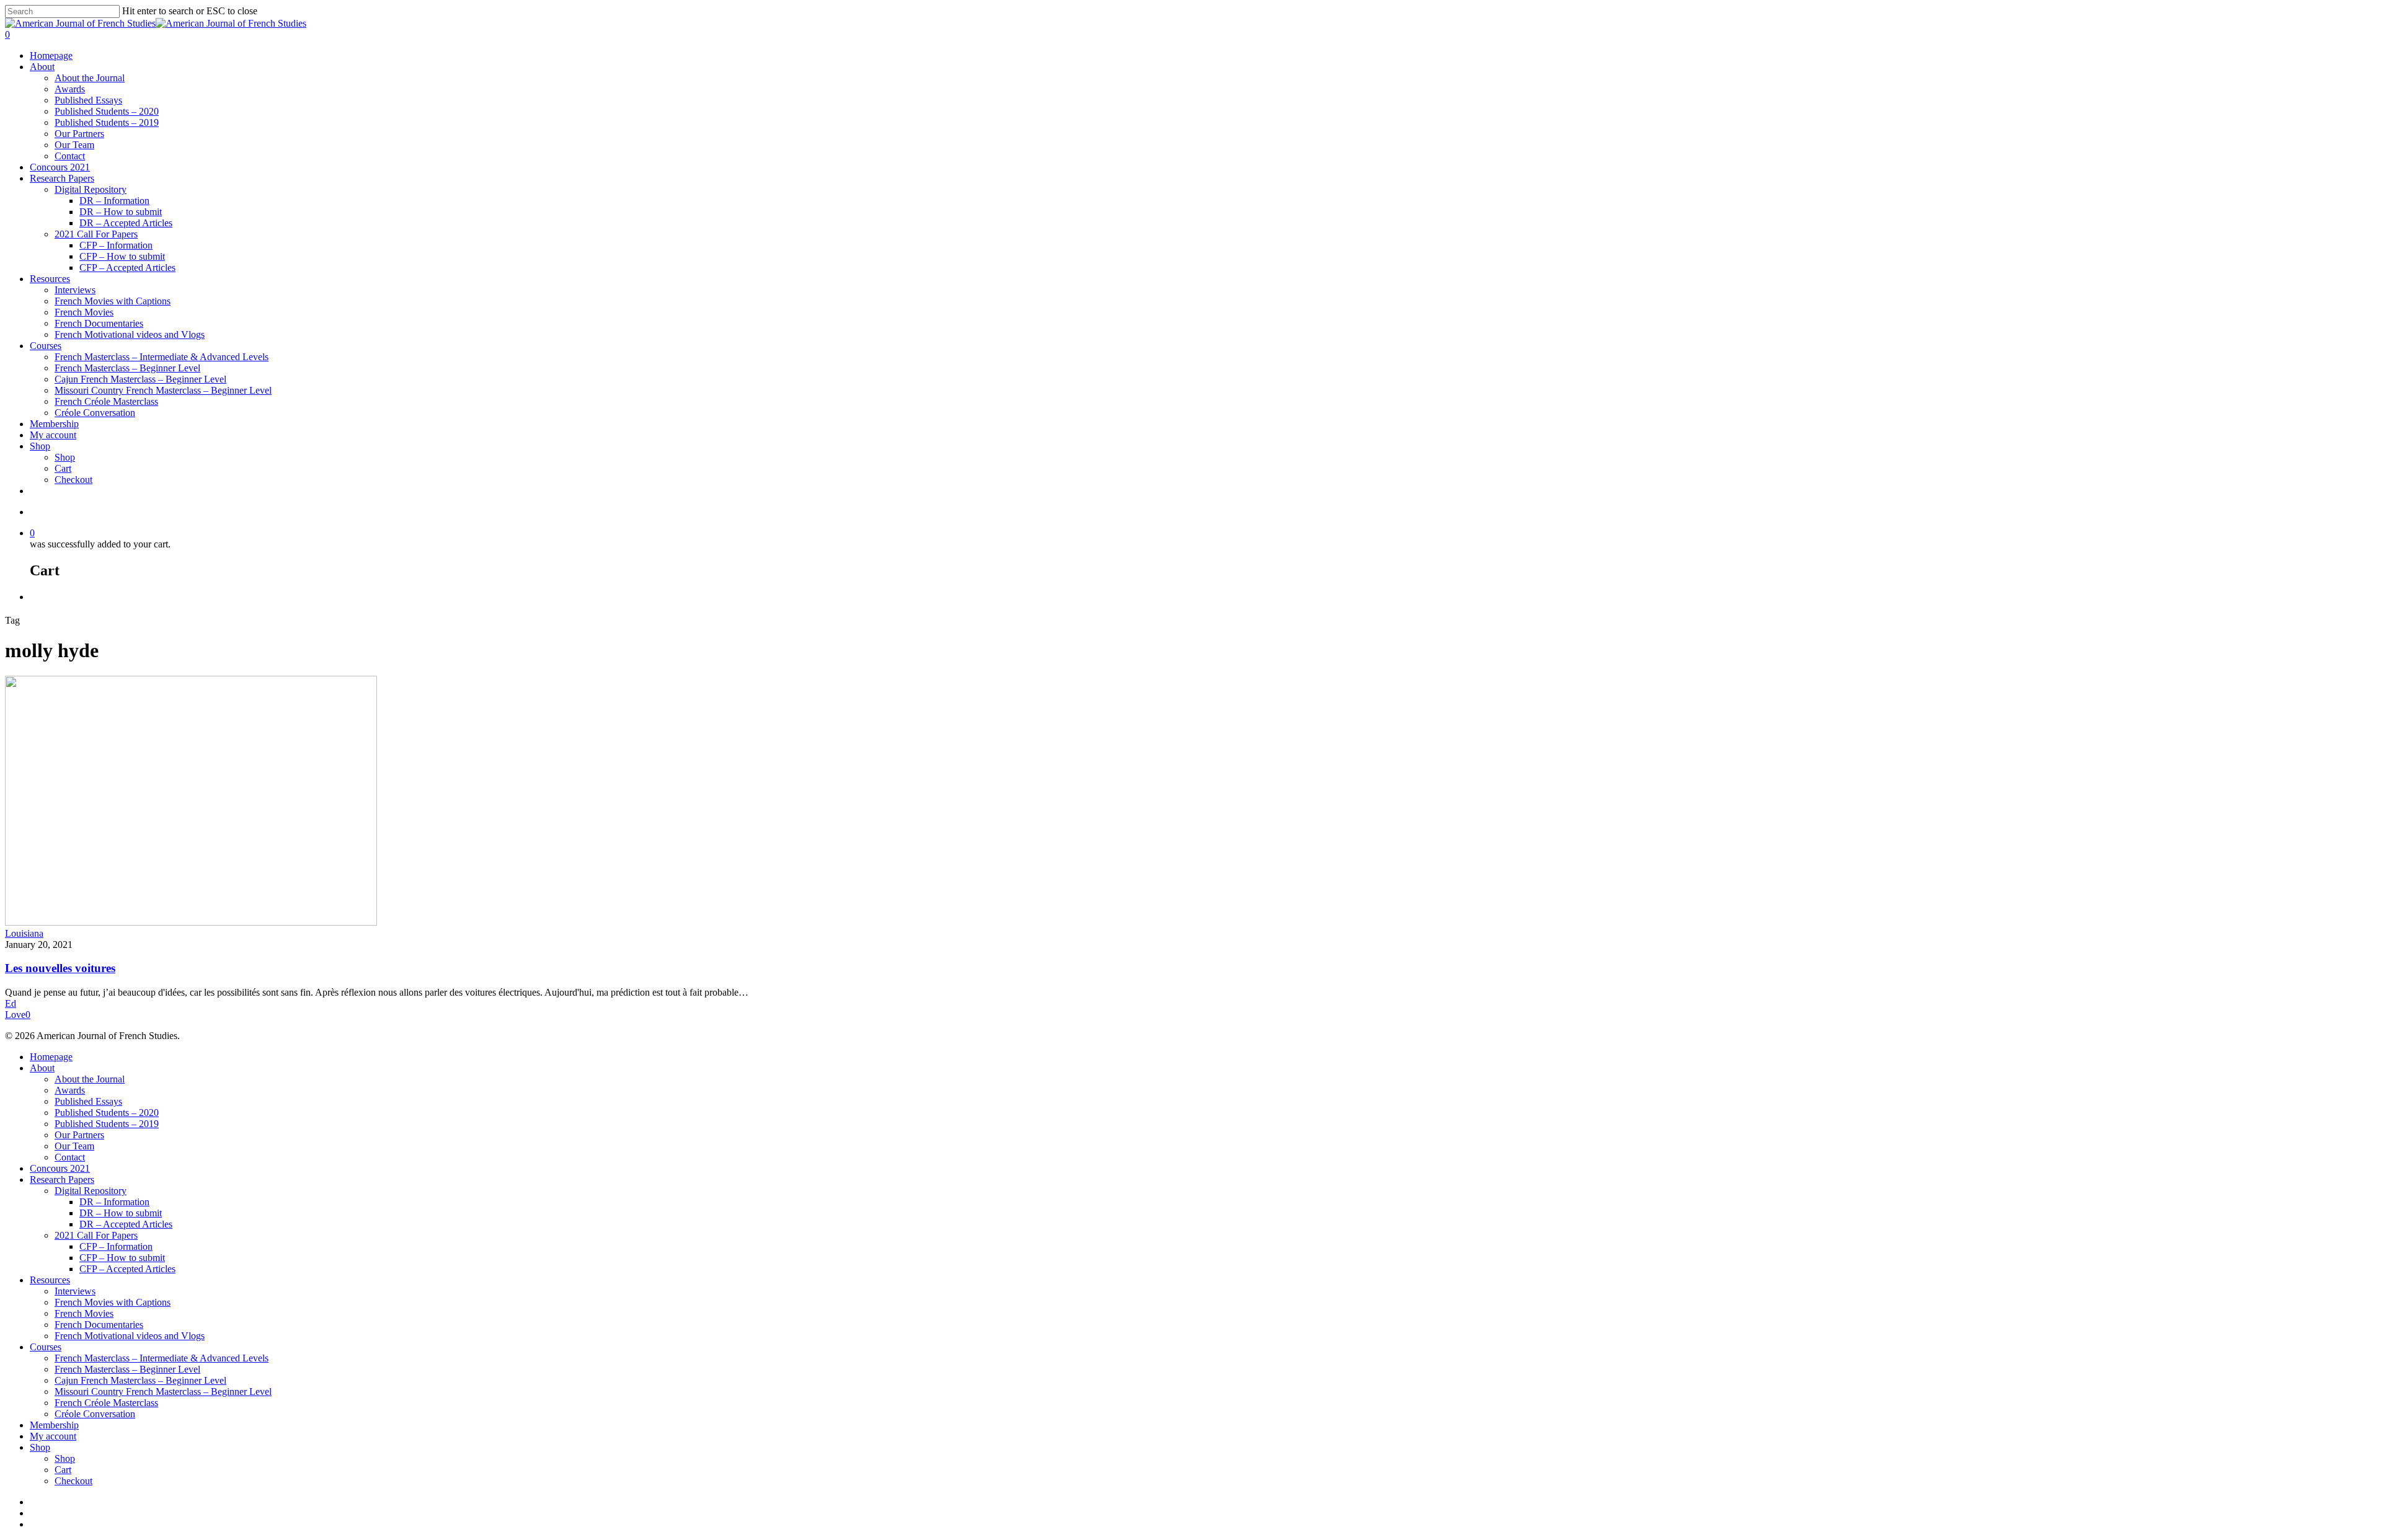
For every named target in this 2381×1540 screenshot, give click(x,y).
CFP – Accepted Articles (127, 268)
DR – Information (114, 201)
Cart (63, 468)
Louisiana (24, 933)
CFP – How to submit (122, 256)
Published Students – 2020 (107, 111)
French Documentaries (99, 323)
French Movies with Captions (113, 301)
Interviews (75, 290)
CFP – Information (116, 245)
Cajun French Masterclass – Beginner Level (140, 379)
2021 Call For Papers (96, 234)
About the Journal (90, 78)
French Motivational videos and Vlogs (130, 334)
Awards (70, 89)
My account (53, 435)
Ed (11, 1003)
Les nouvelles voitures (60, 968)
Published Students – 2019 (107, 122)
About (42, 67)
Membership (54, 424)
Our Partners (79, 134)
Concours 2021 (60, 167)
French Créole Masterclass (106, 401)
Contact (70, 156)
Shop (40, 446)
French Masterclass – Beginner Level (127, 368)
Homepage (51, 55)
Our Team (74, 145)
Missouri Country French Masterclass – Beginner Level (163, 390)
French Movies (84, 312)
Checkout (73, 480)
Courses (46, 346)
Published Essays (88, 100)
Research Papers (62, 178)
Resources (50, 279)
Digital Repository (91, 189)
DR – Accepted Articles (126, 223)
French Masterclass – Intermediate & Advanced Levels (162, 357)
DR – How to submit (121, 212)
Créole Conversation (95, 413)
